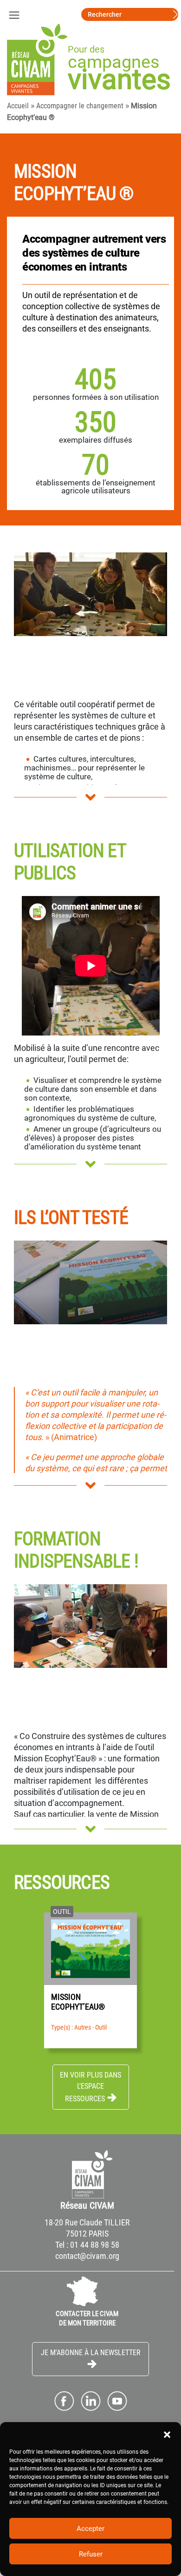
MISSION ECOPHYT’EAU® (78, 2002)
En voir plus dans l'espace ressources (90, 2087)
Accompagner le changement (80, 106)
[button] (167, 2434)
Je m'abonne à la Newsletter (91, 2353)
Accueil (18, 106)
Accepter (90, 2529)
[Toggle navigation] (14, 14)
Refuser (91, 2554)
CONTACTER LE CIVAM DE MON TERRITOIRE (87, 2318)
